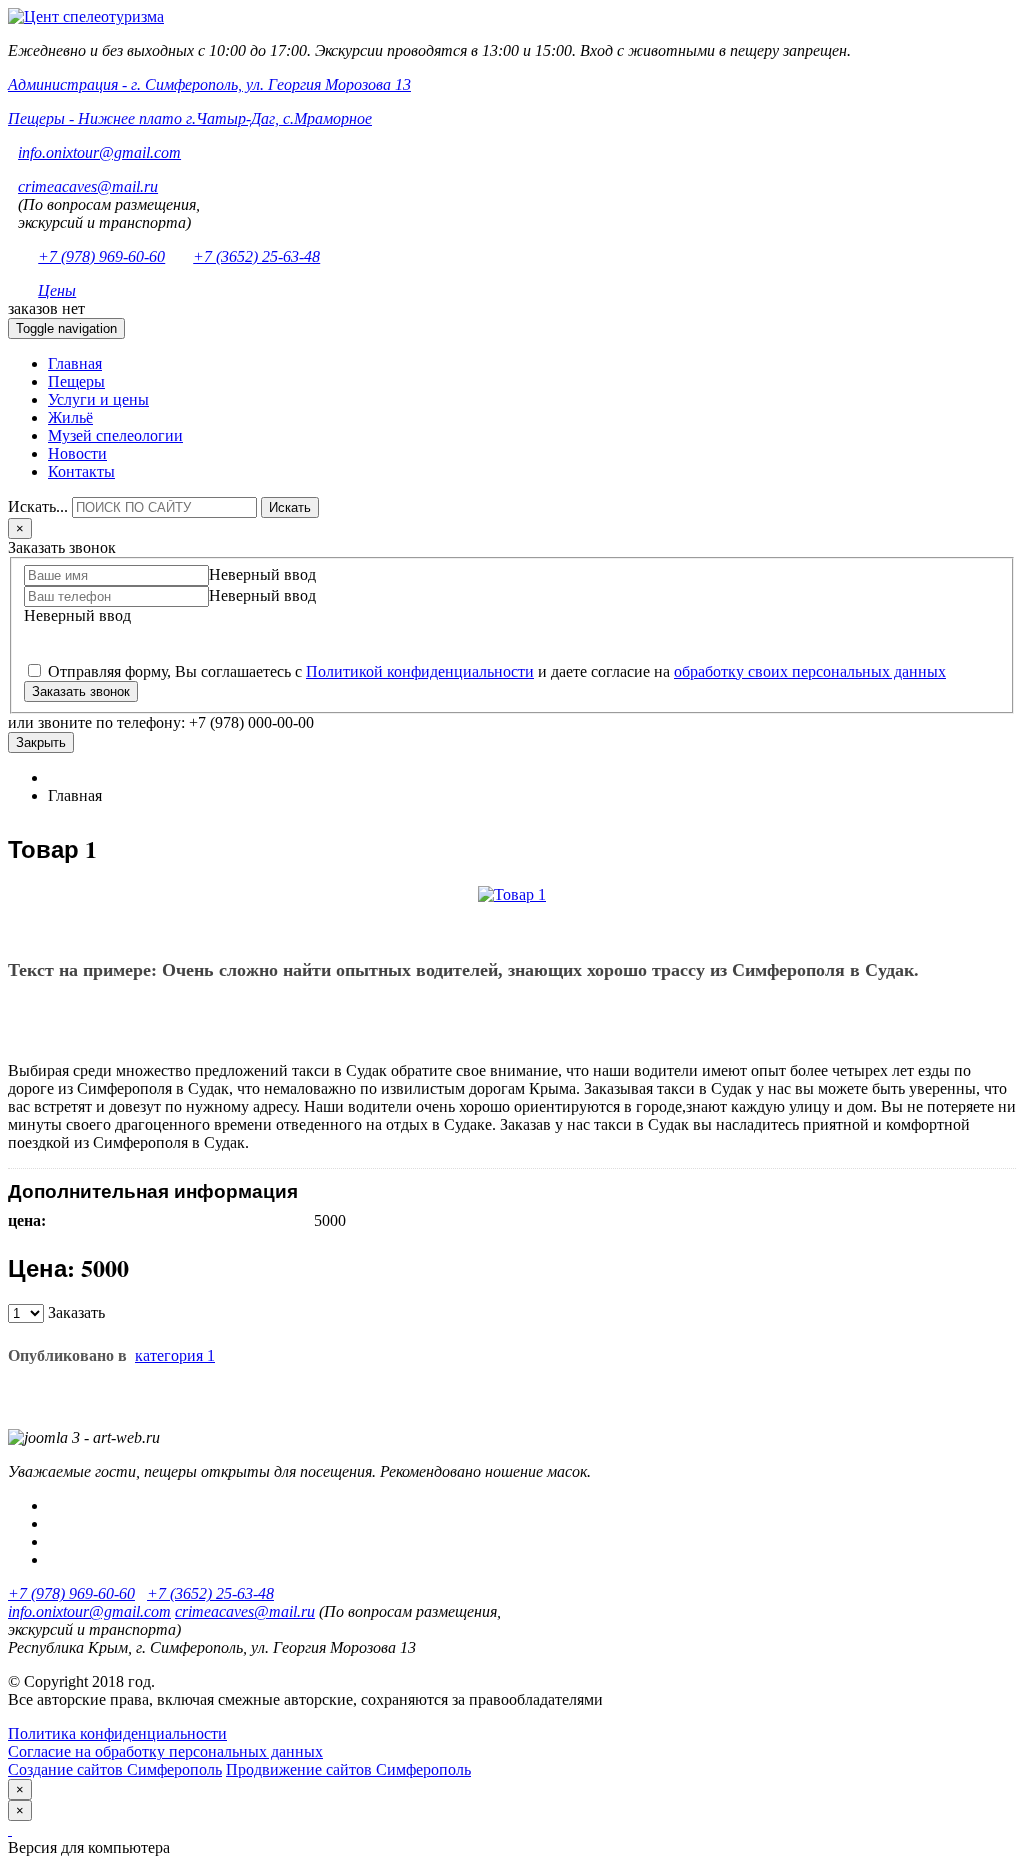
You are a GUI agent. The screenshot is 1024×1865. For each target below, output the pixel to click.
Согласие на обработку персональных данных (165, 1751)
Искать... (38, 506)
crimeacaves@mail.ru (88, 186)
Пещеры (76, 381)
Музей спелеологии (115, 435)
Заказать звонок (81, 691)
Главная (75, 363)
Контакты (81, 471)
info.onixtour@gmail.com (99, 152)
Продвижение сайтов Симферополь (348, 1769)
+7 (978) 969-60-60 (101, 256)
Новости (77, 453)
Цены (57, 290)
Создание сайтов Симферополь (115, 1769)
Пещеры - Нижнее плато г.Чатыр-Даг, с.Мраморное (190, 118)
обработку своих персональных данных (810, 671)
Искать (290, 507)
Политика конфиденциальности (117, 1733)
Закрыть (41, 742)
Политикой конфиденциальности (420, 671)
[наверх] (10, 1829)
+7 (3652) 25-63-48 (256, 256)
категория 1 (175, 1355)
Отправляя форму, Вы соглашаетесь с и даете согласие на (495, 671)
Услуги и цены (98, 399)
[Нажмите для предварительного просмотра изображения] (512, 894)
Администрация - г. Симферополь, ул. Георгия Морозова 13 (209, 84)
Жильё (70, 417)
